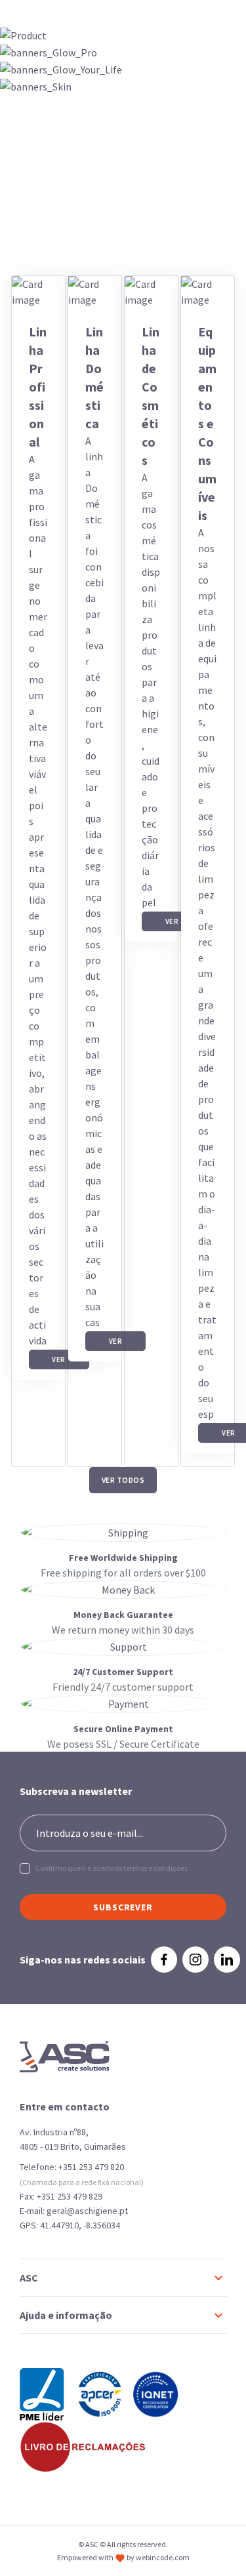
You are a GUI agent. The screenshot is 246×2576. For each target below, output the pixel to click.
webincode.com (163, 2557)
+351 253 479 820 (91, 2167)
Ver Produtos (59, 1362)
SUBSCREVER (123, 1907)
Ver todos (123, 1480)
